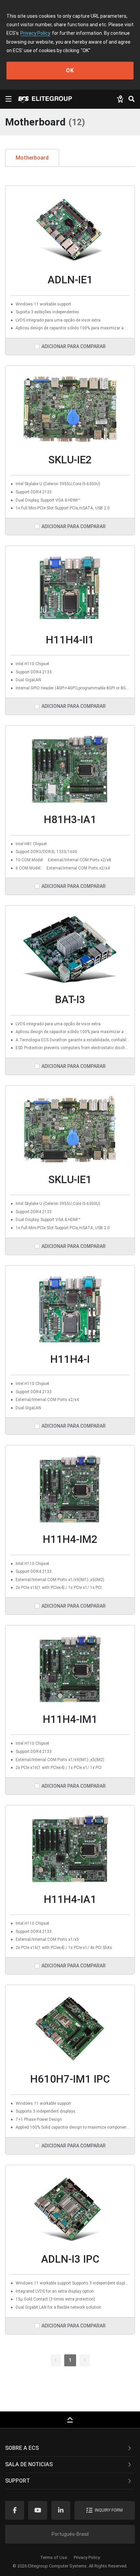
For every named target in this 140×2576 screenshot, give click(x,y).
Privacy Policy (35, 33)
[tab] (70, 2448)
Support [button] (17, 2481)
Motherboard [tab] (32, 158)
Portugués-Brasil (70, 2534)
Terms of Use (54, 2557)
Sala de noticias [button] (29, 2464)
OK (70, 70)
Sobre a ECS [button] (22, 2448)
